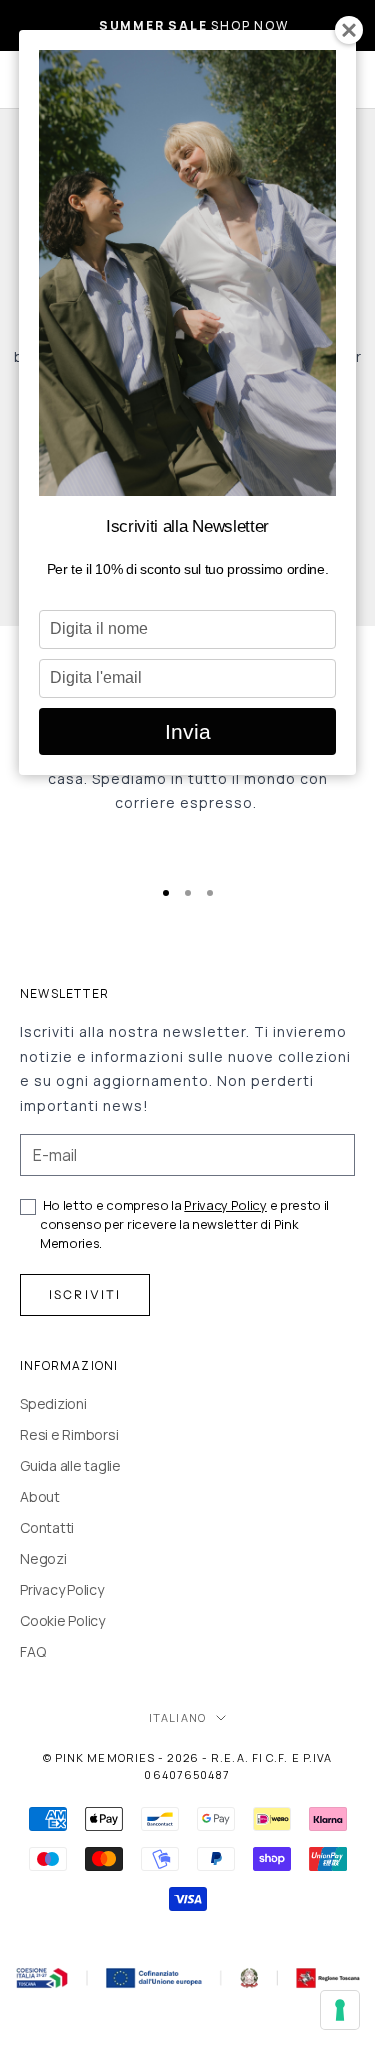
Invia (188, 731)
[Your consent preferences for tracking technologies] (340, 2010)
